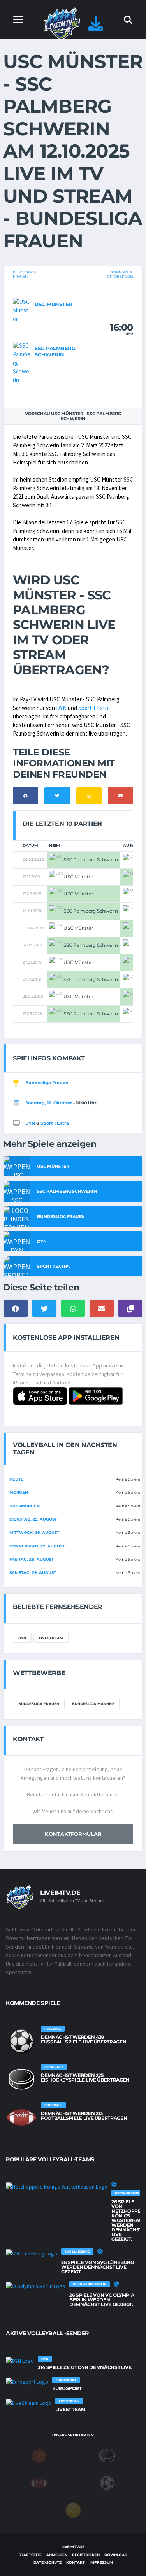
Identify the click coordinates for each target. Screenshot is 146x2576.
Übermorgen (25, 1506)
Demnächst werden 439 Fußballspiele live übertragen (84, 2039)
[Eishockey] (107, 2455)
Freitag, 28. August (32, 1559)
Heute (16, 1479)
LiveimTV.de (73, 2547)
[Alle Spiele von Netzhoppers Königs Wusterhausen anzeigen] (57, 2186)
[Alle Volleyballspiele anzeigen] (114, 2184)
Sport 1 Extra (94, 708)
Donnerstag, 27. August (37, 1546)
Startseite (30, 2555)
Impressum (101, 2562)
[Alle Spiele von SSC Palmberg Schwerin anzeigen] (22, 362)
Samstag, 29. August (33, 1573)
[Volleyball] (73, 2509)
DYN (61, 708)
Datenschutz (47, 2562)
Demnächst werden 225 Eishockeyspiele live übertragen (85, 2077)
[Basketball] (39, 2455)
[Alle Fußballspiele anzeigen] (21, 2041)
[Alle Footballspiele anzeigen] (21, 2117)
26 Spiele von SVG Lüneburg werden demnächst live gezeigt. (98, 2267)
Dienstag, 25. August (33, 1519)
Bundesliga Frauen (24, 274)
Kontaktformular (73, 1834)
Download (116, 2555)
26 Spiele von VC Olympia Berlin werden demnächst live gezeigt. (102, 2300)
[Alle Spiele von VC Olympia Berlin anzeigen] (36, 2286)
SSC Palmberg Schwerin (55, 351)
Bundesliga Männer (93, 1704)
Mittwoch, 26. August (34, 1532)
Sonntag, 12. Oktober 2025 (120, 274)
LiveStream (51, 1638)
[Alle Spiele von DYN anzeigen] (20, 2360)
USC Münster (54, 304)
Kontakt (76, 2562)
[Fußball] (107, 2482)
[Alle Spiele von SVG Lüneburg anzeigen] (32, 2253)
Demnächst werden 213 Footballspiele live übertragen (84, 2116)
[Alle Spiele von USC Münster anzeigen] (22, 310)
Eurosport (67, 2388)
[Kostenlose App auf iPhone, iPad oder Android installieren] (96, 27)
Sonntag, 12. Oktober (49, 1103)
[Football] (39, 2482)
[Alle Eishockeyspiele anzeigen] (21, 2079)
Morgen (19, 1492)
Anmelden (57, 2555)
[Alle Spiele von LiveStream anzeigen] (29, 2403)
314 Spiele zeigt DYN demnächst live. (85, 2367)
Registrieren (86, 2555)
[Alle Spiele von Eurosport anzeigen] (27, 2381)
